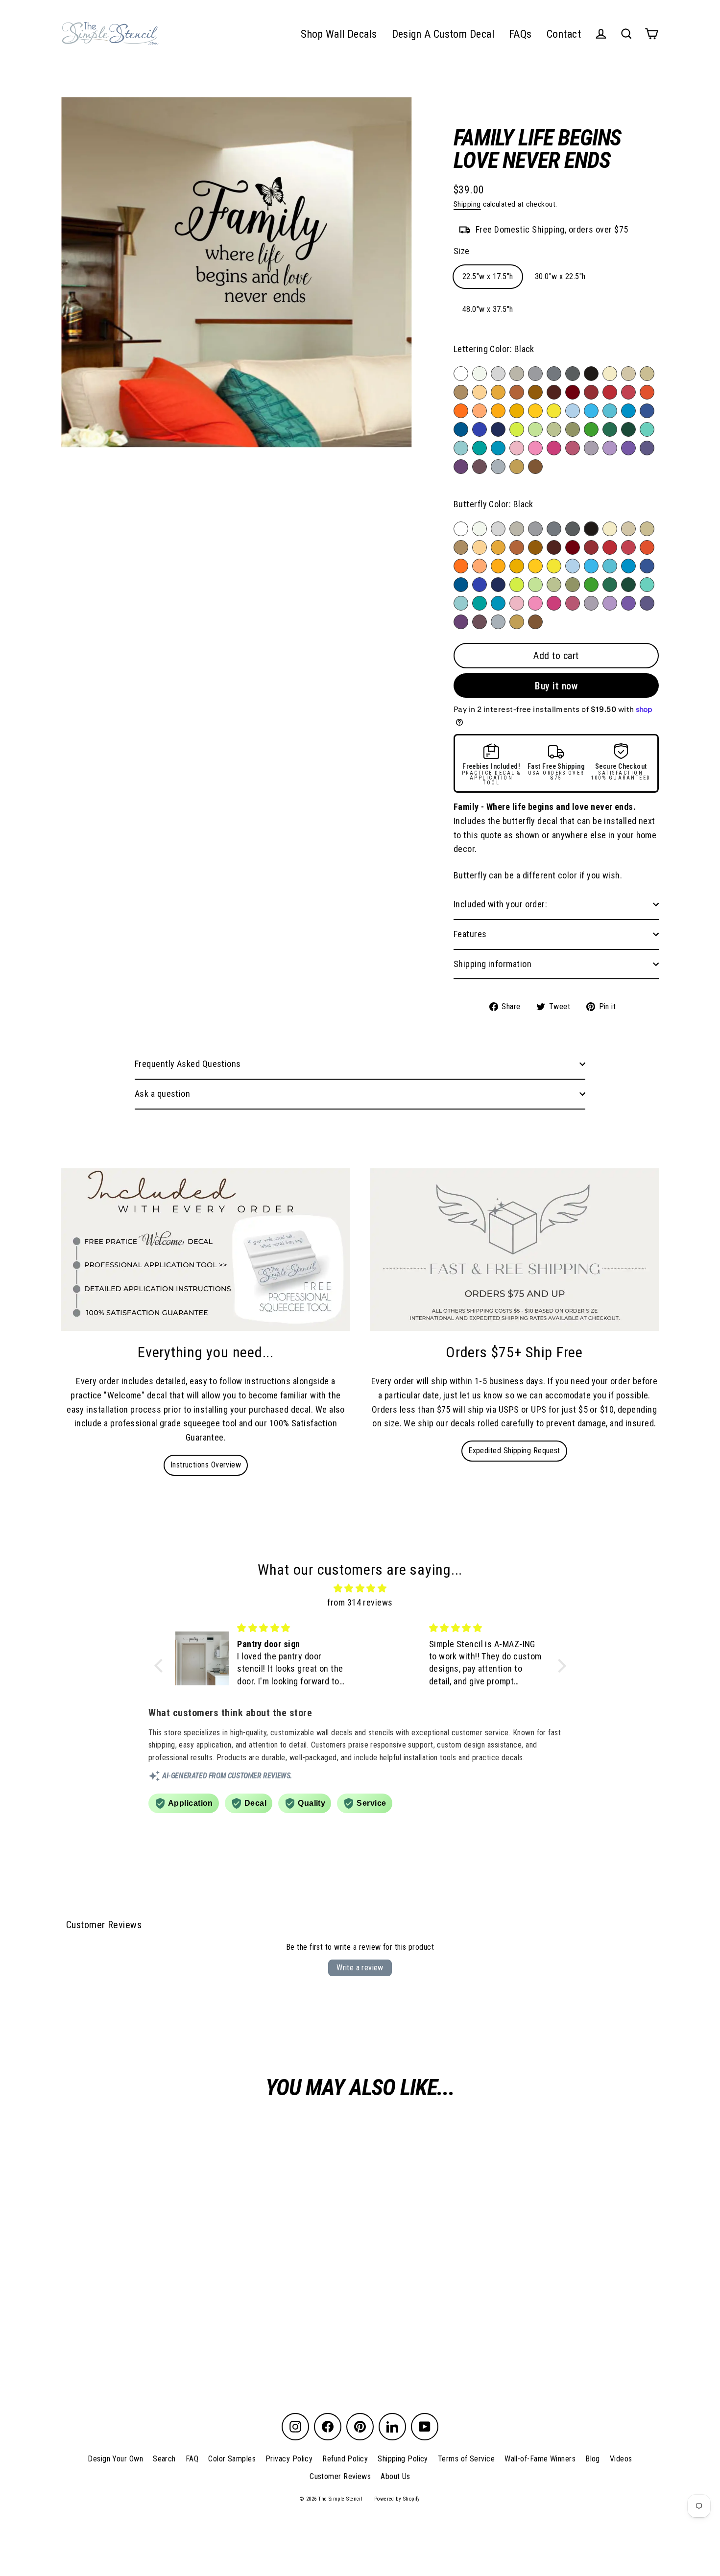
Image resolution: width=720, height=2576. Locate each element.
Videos (621, 2459)
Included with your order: (500, 904)
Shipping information (492, 964)
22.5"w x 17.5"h (488, 276)
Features (470, 934)
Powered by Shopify (397, 2499)
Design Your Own (115, 2459)
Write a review (360, 1968)
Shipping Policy (403, 2459)
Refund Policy (345, 2459)
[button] (161, 1666)
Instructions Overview (206, 1465)
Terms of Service (466, 2459)
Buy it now (556, 686)
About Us (396, 2476)
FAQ (192, 2459)
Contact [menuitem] (564, 34)
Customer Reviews (340, 2476)
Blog (593, 2459)
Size (462, 251)
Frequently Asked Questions (188, 1064)
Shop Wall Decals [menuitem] (339, 34)
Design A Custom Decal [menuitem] (443, 34)
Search (164, 2459)
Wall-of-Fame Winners (540, 2459)
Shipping (467, 204)
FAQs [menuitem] (520, 34)
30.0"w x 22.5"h (560, 276)
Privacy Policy (289, 2459)
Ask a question (162, 1094)
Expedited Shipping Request (514, 1451)
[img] (360, 1589)
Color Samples (232, 2459)
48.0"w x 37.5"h (488, 309)
